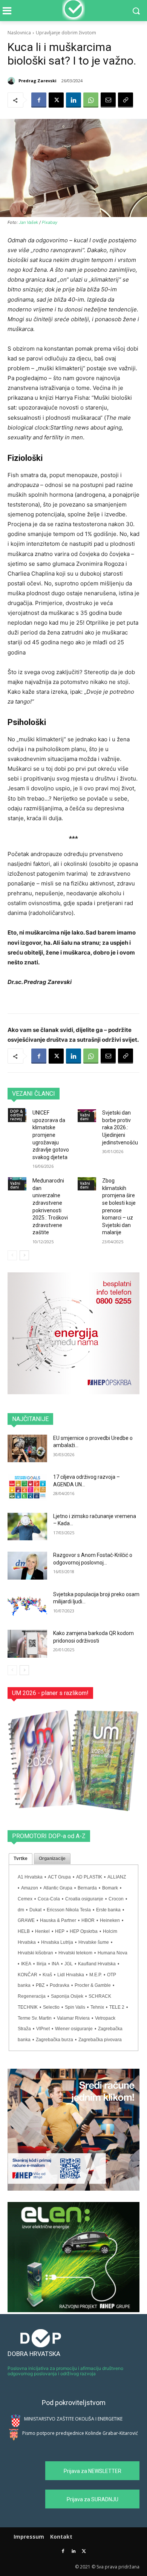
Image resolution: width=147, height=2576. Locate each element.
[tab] (21, 1859)
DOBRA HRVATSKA (34, 2354)
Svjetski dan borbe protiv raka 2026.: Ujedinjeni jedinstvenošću (120, 1127)
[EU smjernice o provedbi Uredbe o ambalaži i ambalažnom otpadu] (27, 1449)
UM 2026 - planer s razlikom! (50, 1693)
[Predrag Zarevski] (12, 81)
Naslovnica (19, 33)
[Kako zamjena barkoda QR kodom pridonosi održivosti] (27, 1644)
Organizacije (52, 1858)
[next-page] (24, 1255)
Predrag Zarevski (38, 81)
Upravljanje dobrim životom (66, 33)
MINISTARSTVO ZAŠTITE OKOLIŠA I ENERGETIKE (73, 2419)
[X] (56, 100)
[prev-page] (12, 1255)
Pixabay (50, 222)
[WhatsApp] (91, 100)
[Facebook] (39, 100)
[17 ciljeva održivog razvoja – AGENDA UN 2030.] (27, 1487)
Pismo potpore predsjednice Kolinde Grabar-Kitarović (80, 2433)
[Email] (108, 100)
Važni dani (85, 1117)
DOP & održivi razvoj (17, 1115)
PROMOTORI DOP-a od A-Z (49, 1836)
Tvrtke (21, 1858)
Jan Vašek (28, 222)
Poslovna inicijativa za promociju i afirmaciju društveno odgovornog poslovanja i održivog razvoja (65, 2371)
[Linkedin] (73, 100)
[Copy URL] (126, 100)
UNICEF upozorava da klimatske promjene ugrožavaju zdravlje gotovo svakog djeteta (51, 1135)
